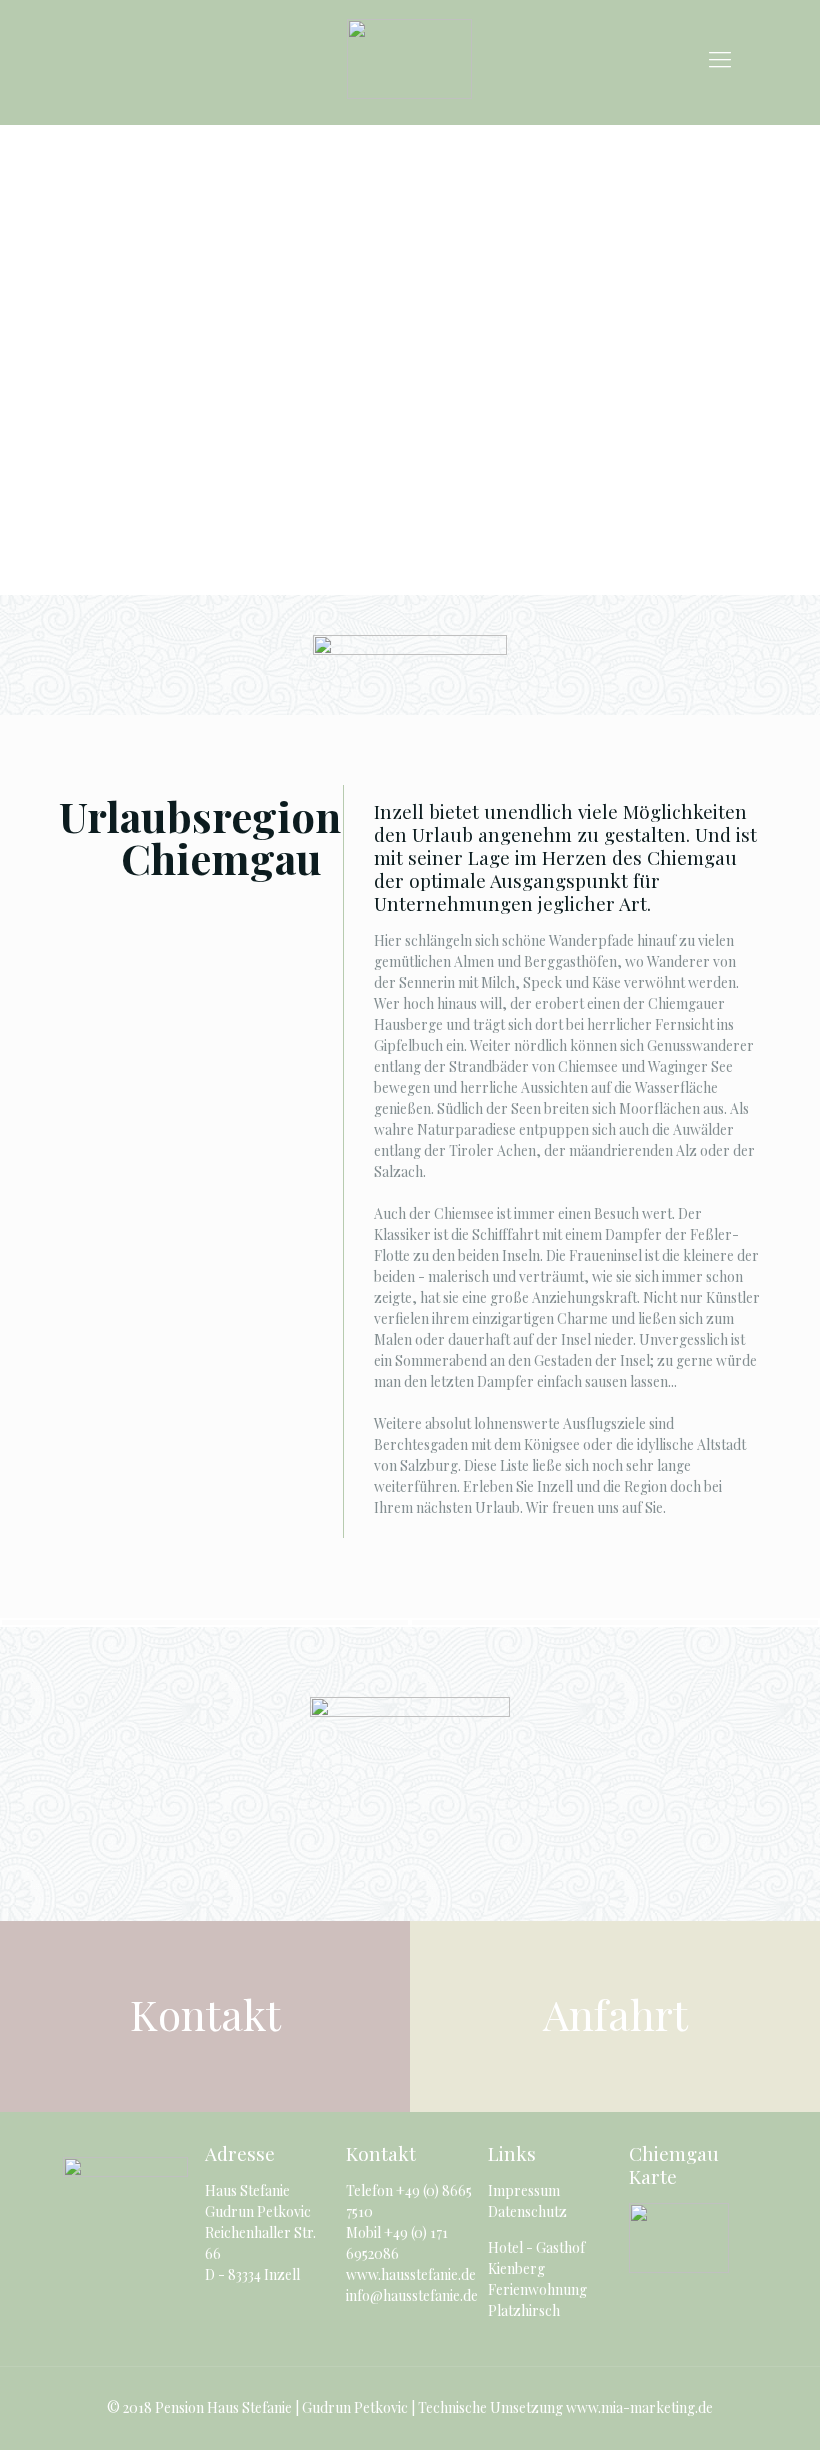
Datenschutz (527, 2211)
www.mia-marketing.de (639, 2407)
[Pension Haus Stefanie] (410, 57)
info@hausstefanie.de (412, 2295)
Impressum (524, 2190)
